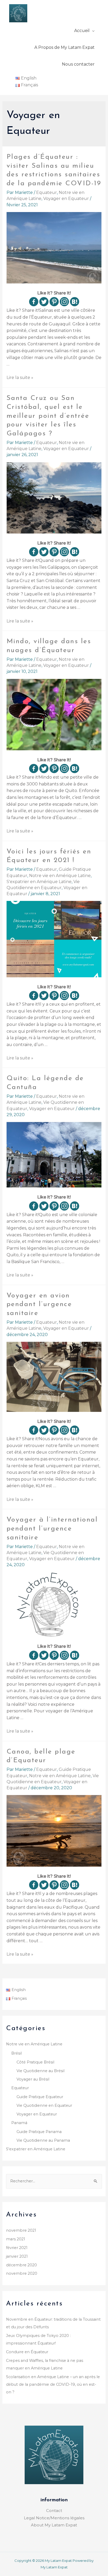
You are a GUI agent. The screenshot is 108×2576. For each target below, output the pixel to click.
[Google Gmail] (75, 302)
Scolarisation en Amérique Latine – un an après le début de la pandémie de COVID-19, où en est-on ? (53, 2384)
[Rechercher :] (54, 2181)
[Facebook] (34, 302)
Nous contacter (78, 64)
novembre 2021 (21, 2230)
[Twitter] (44, 302)
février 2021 (17, 2248)
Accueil (82, 31)
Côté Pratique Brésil (35, 2062)
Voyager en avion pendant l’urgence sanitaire (39, 1305)
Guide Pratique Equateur (40, 2097)
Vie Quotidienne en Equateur (44, 2105)
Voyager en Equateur (66, 199)
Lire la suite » (20, 378)
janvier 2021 (17, 2256)
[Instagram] (64, 302)
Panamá (19, 2123)
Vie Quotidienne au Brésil (40, 2071)
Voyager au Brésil (33, 2079)
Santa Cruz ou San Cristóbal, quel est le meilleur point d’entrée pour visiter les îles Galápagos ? (48, 416)
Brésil (17, 2053)
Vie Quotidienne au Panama (43, 2140)
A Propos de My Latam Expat (64, 47)
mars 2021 (16, 2239)
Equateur (47, 192)
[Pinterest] (54, 302)
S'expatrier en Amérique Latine (39, 882)
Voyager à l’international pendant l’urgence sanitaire (52, 1529)
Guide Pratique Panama (39, 2132)
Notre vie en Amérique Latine (60, 876)
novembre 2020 (22, 2273)
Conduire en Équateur (27, 2352)
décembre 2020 (21, 2265)
